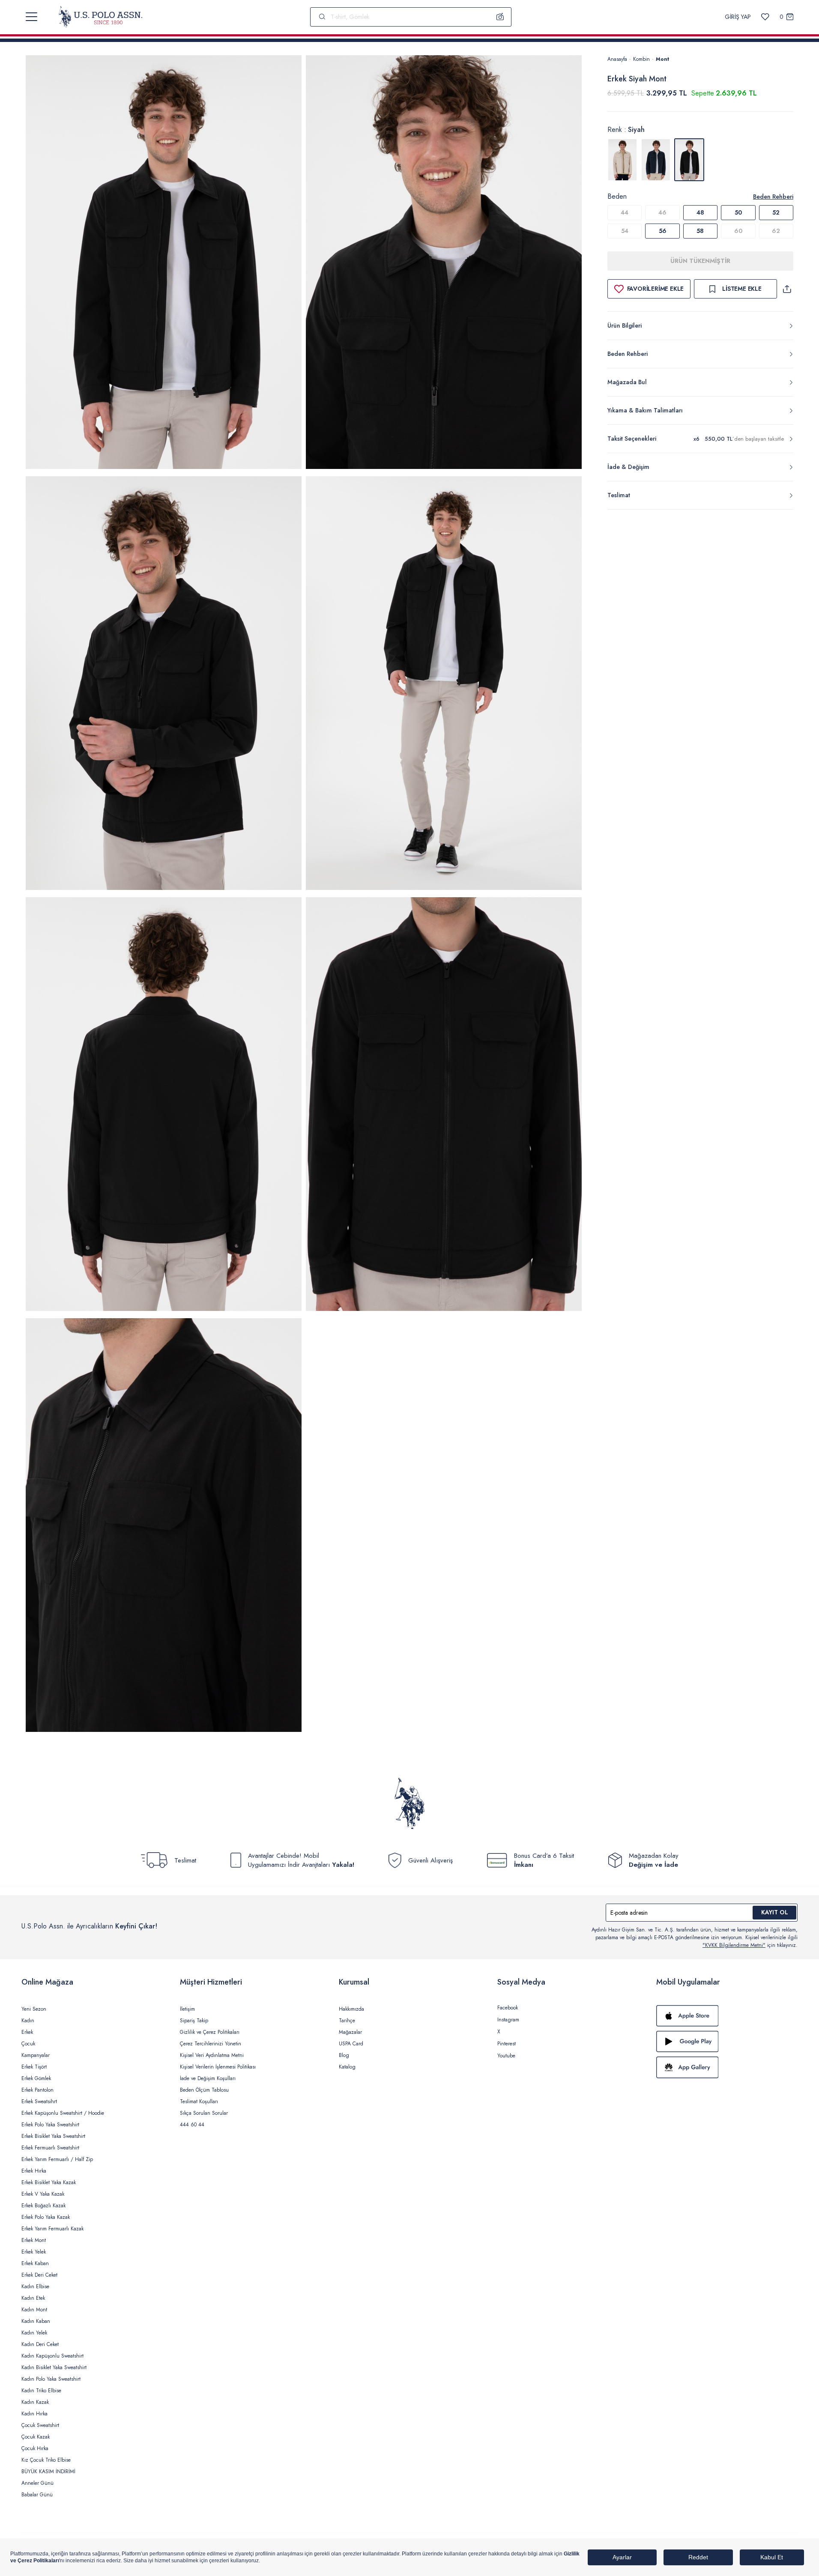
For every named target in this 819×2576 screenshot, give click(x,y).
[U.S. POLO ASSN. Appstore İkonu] (727, 2016)
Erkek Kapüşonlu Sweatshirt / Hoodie (63, 2113)
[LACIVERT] (656, 160)
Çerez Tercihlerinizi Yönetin (211, 2044)
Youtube (506, 2056)
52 (776, 212)
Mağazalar (350, 2032)
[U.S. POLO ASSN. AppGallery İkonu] (727, 2067)
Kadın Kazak (35, 2402)
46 (662, 212)
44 (625, 212)
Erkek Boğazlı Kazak (43, 2206)
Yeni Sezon (34, 2009)
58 (700, 231)
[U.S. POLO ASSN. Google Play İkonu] (727, 2042)
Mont (662, 59)
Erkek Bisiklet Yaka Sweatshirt (53, 2136)
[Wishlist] (765, 17)
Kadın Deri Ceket (40, 2344)
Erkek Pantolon (37, 2090)
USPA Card (351, 2044)
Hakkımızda (351, 2009)
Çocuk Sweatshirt (40, 2425)
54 (625, 231)
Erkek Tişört (34, 2067)
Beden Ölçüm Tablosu (204, 2090)
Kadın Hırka (34, 2414)
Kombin (641, 59)
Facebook (508, 2008)
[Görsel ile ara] (500, 17)
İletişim (187, 2009)
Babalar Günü (37, 2495)
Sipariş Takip (194, 2021)
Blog (344, 2055)
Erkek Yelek (34, 2252)
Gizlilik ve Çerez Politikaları (210, 2032)
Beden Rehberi (773, 197)
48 (700, 212)
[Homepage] (100, 17)
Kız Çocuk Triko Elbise (46, 2460)
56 (663, 231)
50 (738, 212)
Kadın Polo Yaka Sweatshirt (51, 2379)
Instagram (508, 2020)
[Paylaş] (787, 289)
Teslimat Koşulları (199, 2101)
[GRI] (622, 160)
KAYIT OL (775, 1912)
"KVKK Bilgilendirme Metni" (734, 1945)
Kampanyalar (36, 2055)
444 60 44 (192, 2125)
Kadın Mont (34, 2310)
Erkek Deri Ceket (39, 2275)
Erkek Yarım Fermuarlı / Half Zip (57, 2159)
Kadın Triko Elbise (41, 2391)
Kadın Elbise (35, 2286)
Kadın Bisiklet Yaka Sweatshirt (54, 2367)
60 (738, 231)
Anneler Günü (37, 2483)
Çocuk (28, 2044)
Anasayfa (617, 59)
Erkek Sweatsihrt (39, 2101)
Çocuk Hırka (35, 2448)
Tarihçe (347, 2021)
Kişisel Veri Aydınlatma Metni (212, 2055)
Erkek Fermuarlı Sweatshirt (50, 2148)
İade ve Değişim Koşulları (208, 2078)
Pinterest (507, 2044)
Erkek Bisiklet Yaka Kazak (49, 2182)
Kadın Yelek (34, 2333)
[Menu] (31, 17)
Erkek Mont (34, 2240)
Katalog (347, 2067)
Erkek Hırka (34, 2171)
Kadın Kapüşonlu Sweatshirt (52, 2356)
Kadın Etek (33, 2298)
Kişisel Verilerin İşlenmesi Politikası (218, 2067)
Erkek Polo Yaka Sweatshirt (50, 2125)
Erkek (27, 2032)
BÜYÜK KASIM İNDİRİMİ (48, 2472)
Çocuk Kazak (36, 2437)
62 (776, 231)
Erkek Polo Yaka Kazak (46, 2217)
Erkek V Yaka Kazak (43, 2194)
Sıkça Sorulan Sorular (204, 2113)
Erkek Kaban (35, 2263)
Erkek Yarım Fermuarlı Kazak (52, 2229)
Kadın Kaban (36, 2321)
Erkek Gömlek (36, 2078)
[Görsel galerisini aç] (164, 264)
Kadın (28, 2021)
